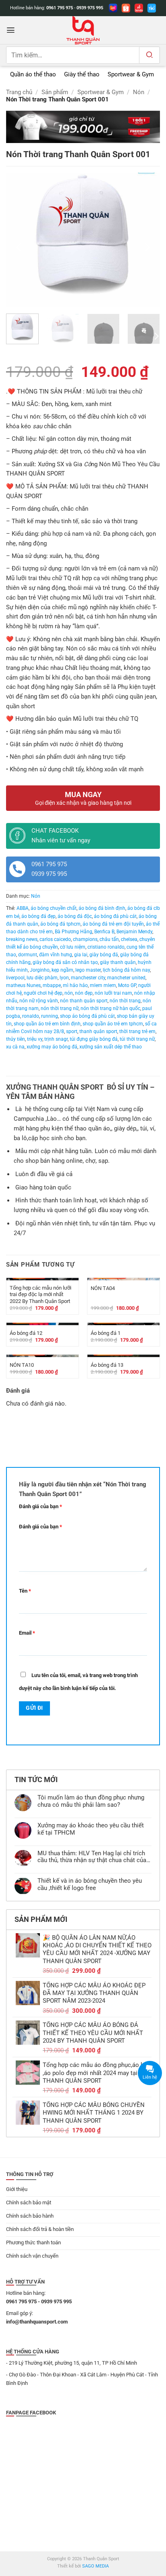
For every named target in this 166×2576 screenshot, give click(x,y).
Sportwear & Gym (101, 92)
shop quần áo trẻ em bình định (47, 1024)
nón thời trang (125, 1001)
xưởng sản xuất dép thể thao (111, 1047)
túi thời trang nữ (137, 1039)
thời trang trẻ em (137, 1031)
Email (27, 1633)
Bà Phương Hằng (74, 932)
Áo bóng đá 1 (106, 1333)
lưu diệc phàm (42, 978)
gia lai (81, 955)
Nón (139, 92)
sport (72, 1031)
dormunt (28, 955)
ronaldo (31, 1016)
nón (69, 993)
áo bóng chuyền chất (54, 908)
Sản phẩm (55, 92)
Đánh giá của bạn (40, 1506)
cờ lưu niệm (73, 947)
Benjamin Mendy (134, 932)
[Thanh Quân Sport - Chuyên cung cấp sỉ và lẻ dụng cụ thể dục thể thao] (83, 30)
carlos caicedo (55, 939)
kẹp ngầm (62, 970)
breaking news (22, 939)
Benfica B (104, 932)
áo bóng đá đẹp (38, 916)
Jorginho (40, 970)
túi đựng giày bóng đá (94, 1039)
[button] (11, 30)
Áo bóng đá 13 (107, 1365)
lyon (64, 978)
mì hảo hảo (75, 985)
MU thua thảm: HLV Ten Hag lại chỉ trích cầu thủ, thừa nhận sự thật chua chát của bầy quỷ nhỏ (92, 1857)
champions (85, 939)
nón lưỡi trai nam (113, 993)
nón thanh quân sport (84, 1001)
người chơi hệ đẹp (43, 993)
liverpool (15, 978)
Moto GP (127, 985)
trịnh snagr (56, 1039)
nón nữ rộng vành (39, 1001)
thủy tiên (16, 1039)
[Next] (147, 247)
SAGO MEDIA (95, 2566)
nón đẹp (84, 993)
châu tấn (109, 939)
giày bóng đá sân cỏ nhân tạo (65, 962)
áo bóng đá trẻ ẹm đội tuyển (113, 924)
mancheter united (126, 978)
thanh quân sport (98, 1031)
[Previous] (19, 247)
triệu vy (35, 1039)
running (50, 1016)
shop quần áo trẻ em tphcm (113, 1024)
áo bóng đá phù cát (115, 916)
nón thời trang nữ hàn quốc (110, 1008)
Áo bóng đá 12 (26, 1333)
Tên (25, 1591)
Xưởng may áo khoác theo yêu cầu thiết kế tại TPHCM (91, 1829)
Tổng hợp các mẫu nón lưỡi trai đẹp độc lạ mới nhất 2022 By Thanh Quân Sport (40, 1294)
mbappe (52, 985)
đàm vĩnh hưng (56, 955)
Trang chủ (19, 92)
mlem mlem (103, 985)
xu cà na (15, 1047)
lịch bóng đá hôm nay (126, 970)
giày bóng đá (104, 955)
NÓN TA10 (22, 1365)
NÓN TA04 (103, 1288)
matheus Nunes (23, 985)
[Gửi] (149, 55)
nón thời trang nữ (60, 1008)
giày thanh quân (118, 962)
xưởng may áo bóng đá (52, 1047)
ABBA (23, 908)
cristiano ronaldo (106, 947)
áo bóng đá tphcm (60, 924)
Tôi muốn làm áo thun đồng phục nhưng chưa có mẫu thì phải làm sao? (91, 1801)
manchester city (88, 978)
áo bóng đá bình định (102, 908)
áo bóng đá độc (75, 916)
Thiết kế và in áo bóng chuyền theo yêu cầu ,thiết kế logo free (90, 1885)
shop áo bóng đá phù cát (87, 1016)
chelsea (129, 939)
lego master (88, 970)
